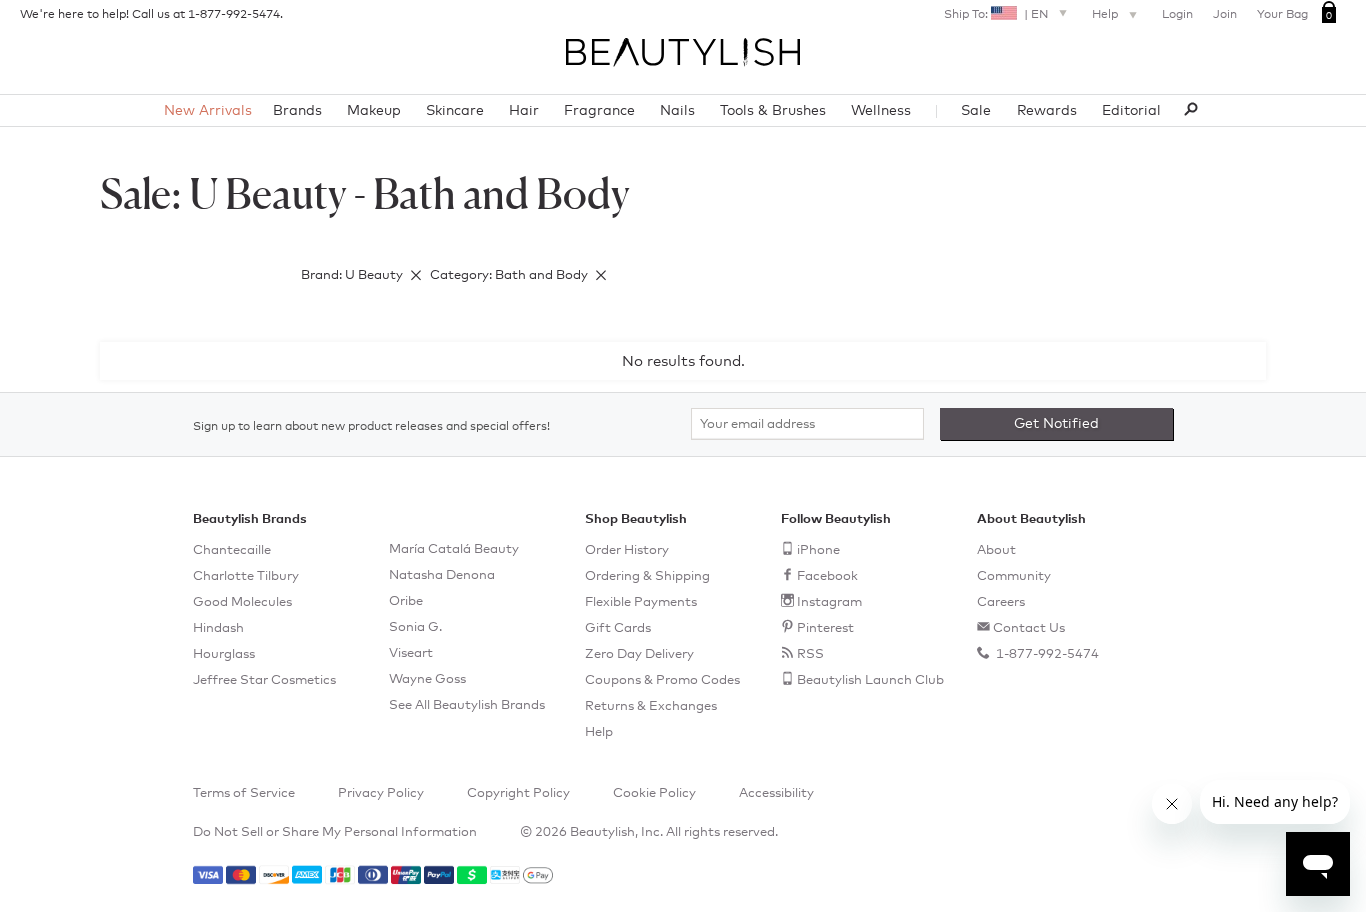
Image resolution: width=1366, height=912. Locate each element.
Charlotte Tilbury (246, 576)
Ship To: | (996, 15)
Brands (297, 111)
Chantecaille (232, 550)
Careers (1001, 602)
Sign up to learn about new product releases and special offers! (371, 427)
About (996, 550)
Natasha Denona (442, 575)
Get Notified (1056, 424)
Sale (976, 111)
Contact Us (1029, 628)
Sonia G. (415, 627)
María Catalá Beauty (454, 549)
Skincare (455, 111)
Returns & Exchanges (651, 706)
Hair (524, 111)
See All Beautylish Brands (467, 705)
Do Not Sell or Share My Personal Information (335, 832)
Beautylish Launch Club (870, 680)
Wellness (881, 111)
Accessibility (776, 793)
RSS (810, 654)
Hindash (218, 628)
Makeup (374, 111)
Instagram (829, 602)
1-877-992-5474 (1046, 654)
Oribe (406, 601)
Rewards (1047, 111)
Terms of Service (244, 793)
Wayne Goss (427, 679)
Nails (677, 111)
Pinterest (825, 628)
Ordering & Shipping (647, 576)
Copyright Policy (518, 793)
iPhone (818, 550)
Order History (627, 550)
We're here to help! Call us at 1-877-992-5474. (151, 15)
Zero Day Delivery (639, 654)
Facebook (827, 576)
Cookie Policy (654, 793)
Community (1014, 576)
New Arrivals (208, 111)
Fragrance (599, 111)
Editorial (1131, 111)
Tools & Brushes (773, 111)
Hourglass (224, 654)
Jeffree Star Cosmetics (264, 680)
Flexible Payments (641, 602)
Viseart (411, 653)
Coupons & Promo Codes (662, 680)
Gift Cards (618, 628)
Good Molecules (242, 602)
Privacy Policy (381, 793)
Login (1177, 15)
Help (1106, 15)
